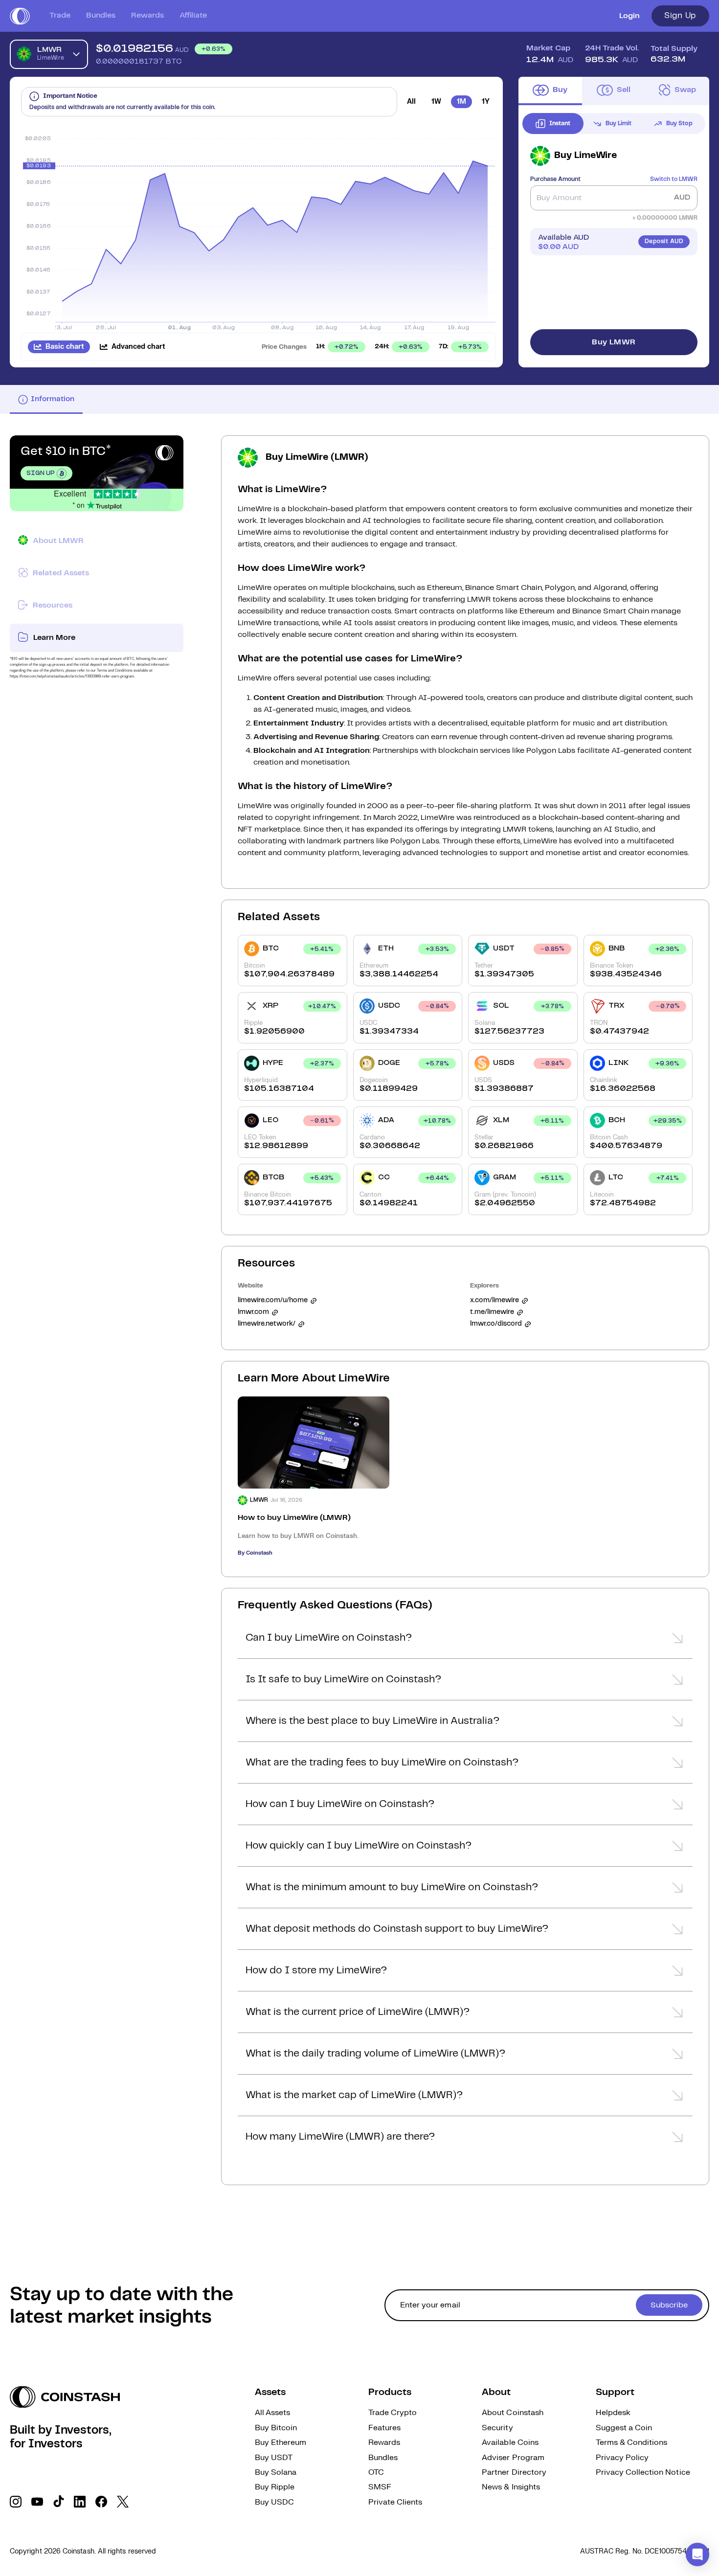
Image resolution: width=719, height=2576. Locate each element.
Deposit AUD (664, 241)
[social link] (16, 2502)
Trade (60, 15)
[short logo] (20, 16)
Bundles (101, 15)
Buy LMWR (614, 342)
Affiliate (193, 15)
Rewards (147, 15)
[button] (465, 1641)
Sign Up (680, 16)
